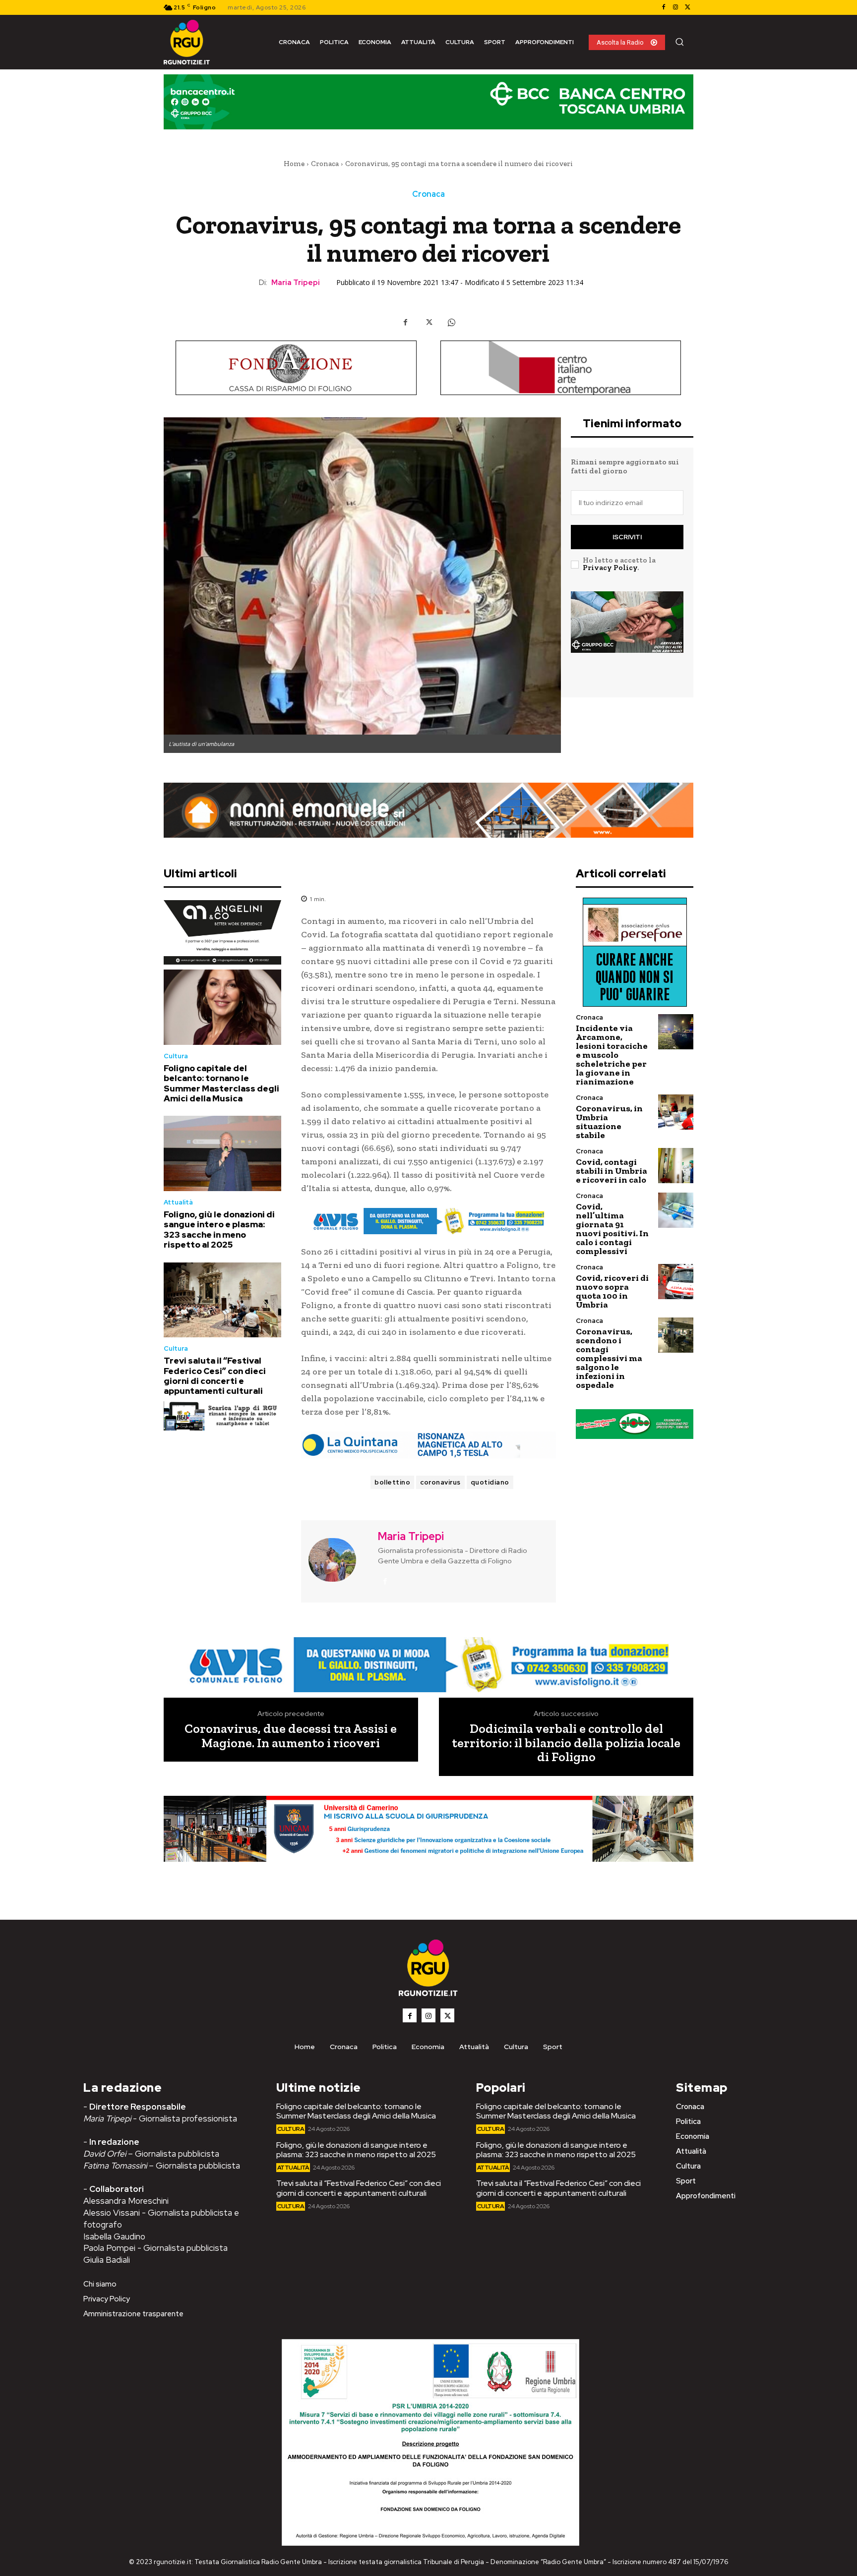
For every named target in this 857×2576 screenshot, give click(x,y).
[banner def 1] (428, 1840)
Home (294, 164)
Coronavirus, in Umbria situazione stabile (609, 1122)
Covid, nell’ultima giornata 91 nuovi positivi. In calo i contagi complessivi (612, 1229)
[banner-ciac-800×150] (561, 368)
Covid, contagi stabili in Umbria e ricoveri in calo (612, 1171)
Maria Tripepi (296, 283)
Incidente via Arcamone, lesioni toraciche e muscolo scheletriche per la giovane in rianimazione (612, 1055)
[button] (679, 42)
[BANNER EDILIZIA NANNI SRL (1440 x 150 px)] (428, 810)
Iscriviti (627, 537)
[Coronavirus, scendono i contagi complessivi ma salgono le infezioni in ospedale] (676, 1335)
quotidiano (490, 1482)
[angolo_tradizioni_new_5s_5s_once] (222, 932)
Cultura (176, 1056)
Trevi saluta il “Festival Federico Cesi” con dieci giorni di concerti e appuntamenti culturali (215, 1376)
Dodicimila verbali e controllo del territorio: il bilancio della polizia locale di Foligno (566, 1743)
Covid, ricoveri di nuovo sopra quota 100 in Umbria (612, 1291)
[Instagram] (675, 7)
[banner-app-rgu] (222, 1416)
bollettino (392, 1482)
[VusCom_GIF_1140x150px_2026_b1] (428, 109)
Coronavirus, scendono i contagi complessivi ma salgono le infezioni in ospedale (609, 1358)
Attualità (178, 1202)
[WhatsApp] (451, 322)
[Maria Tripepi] (338, 1560)
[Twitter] (687, 7)
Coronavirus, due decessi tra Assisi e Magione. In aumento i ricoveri (291, 1736)
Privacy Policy (610, 568)
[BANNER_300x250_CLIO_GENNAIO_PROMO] (627, 638)
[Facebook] (664, 7)
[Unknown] (428, 1221)
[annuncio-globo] (635, 1424)
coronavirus (440, 1482)
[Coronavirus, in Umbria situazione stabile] (676, 1112)
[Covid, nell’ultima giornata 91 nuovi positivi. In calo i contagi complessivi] (676, 1210)
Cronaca (325, 164)
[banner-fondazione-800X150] (296, 368)
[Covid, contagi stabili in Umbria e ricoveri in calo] (676, 1166)
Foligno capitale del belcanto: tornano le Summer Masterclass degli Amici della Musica (221, 1083)
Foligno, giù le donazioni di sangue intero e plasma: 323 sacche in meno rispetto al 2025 (219, 1230)
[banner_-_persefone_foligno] (635, 952)
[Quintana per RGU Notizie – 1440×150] (428, 1445)
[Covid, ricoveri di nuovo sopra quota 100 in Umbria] (676, 1282)
